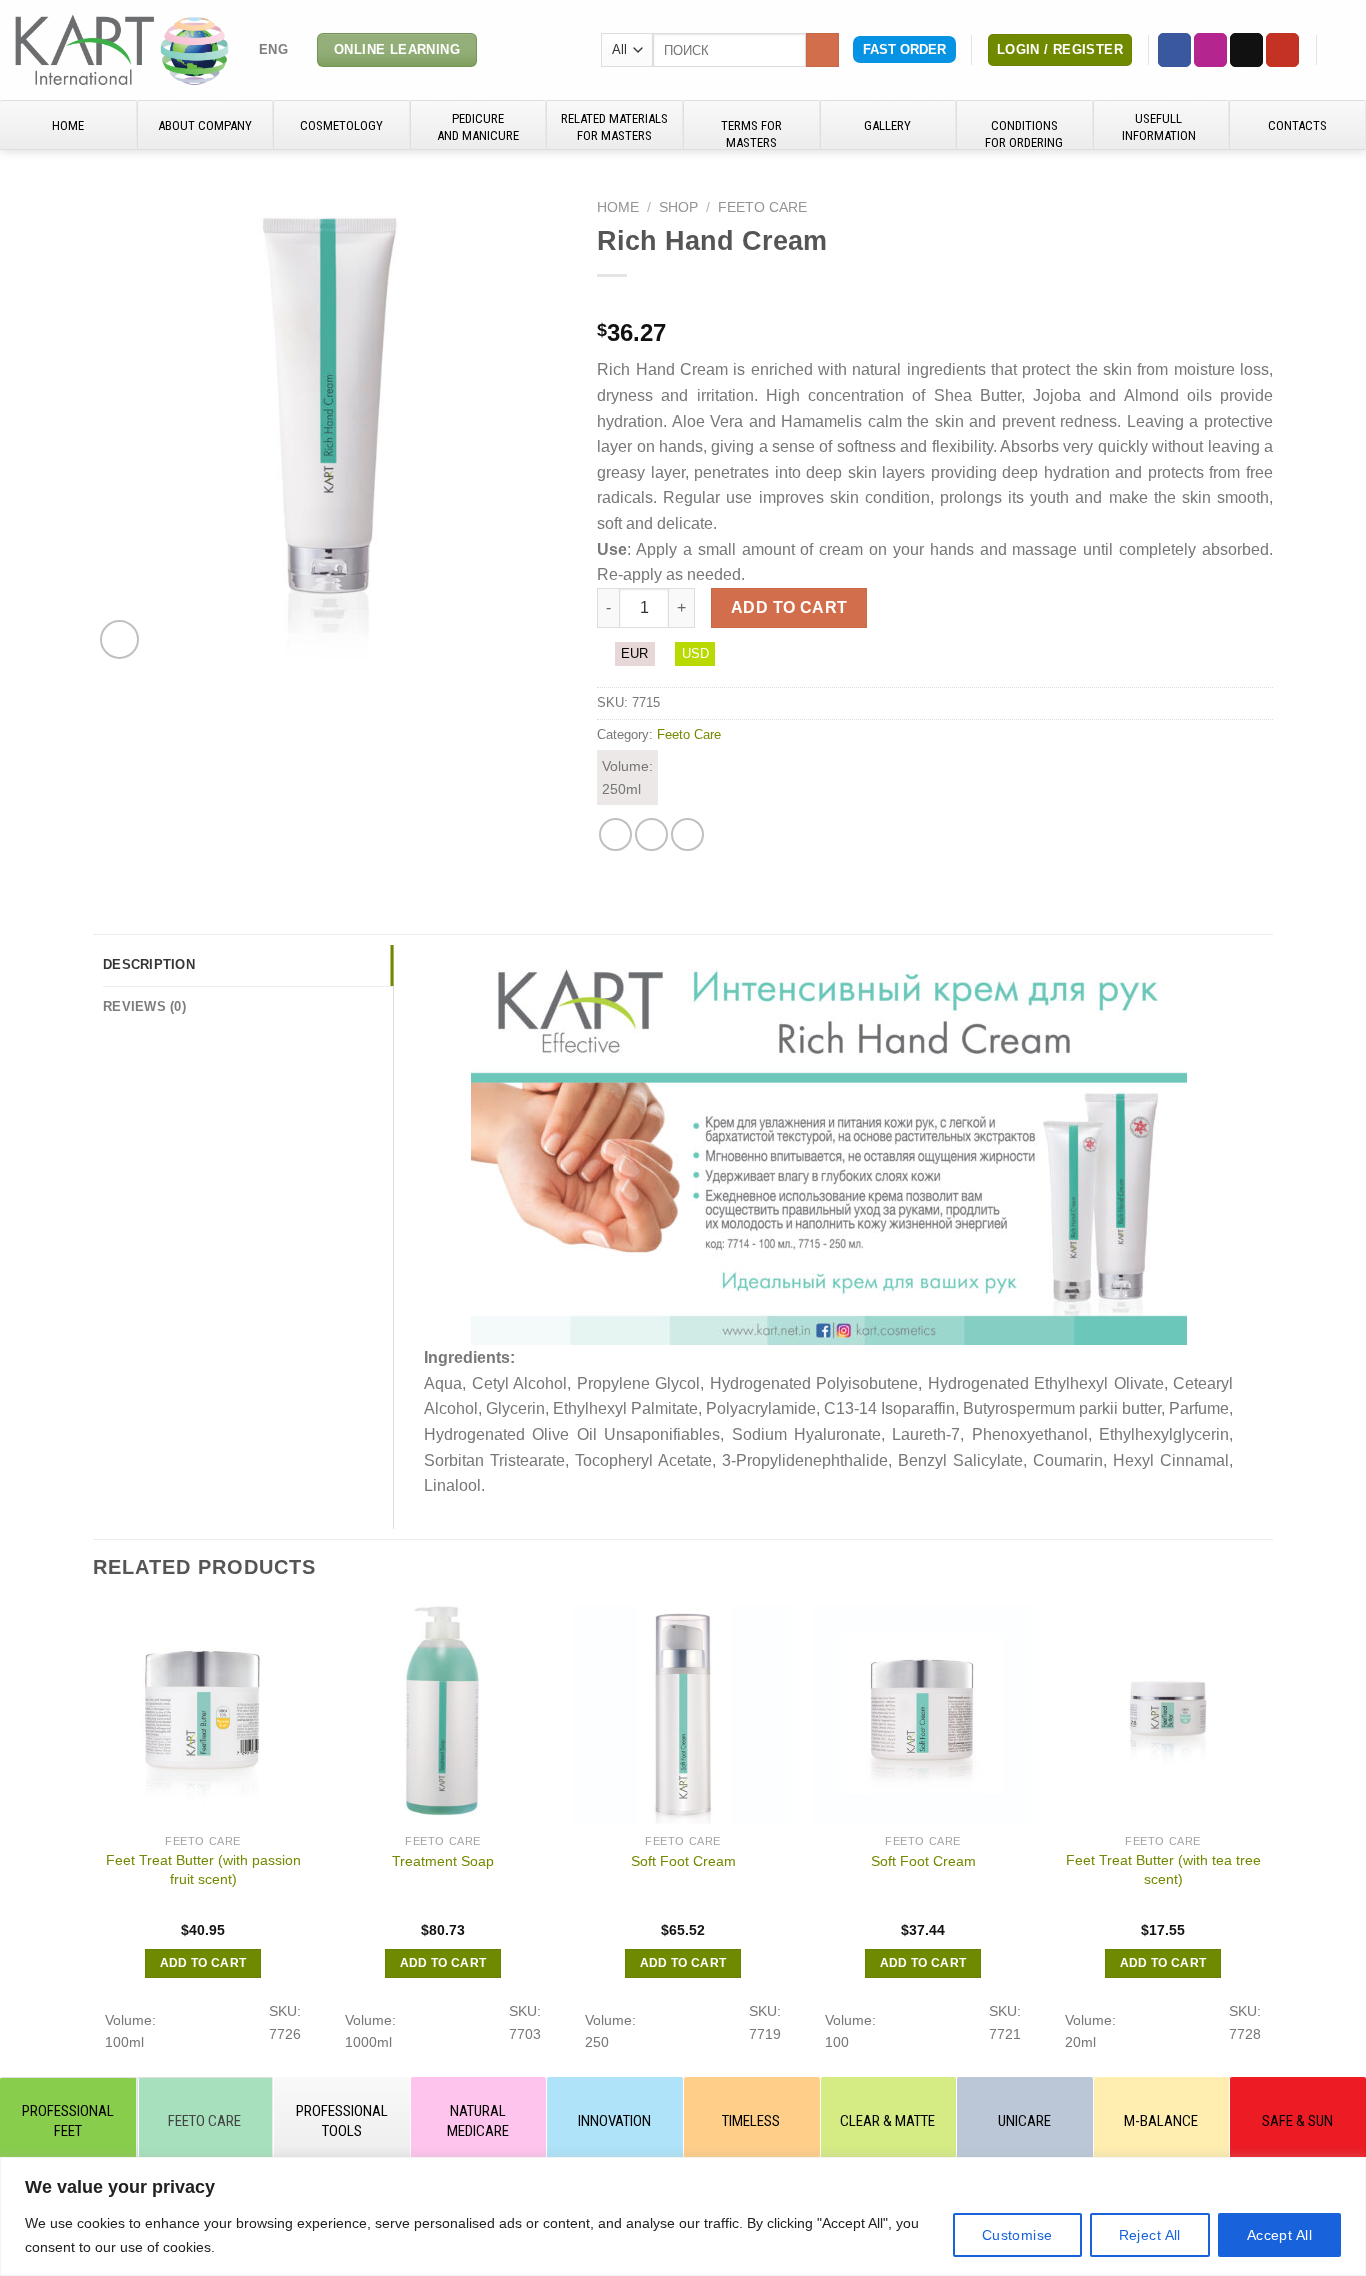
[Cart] (1341, 50)
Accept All (1279, 2235)
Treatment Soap (443, 1861)
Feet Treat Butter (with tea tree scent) (1163, 1869)
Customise (1017, 2235)
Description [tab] (149, 964)
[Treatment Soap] (443, 1714)
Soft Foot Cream (683, 1861)
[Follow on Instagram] (1210, 50)
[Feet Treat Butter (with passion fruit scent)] (203, 1714)
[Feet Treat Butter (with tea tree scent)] (1163, 1714)
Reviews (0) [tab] (144, 1006)
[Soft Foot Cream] (683, 1714)
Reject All (1150, 2235)
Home (618, 207)
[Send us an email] (1246, 50)
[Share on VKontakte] (687, 834)
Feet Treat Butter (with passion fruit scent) (203, 1869)
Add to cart (789, 607)
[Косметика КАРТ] (122, 49)
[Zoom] (119, 639)
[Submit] (822, 50)
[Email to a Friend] (651, 834)
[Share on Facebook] (615, 834)
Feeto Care (762, 207)
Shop (678, 207)
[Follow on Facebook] (1174, 50)
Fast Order (904, 49)
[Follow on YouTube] (1282, 50)
